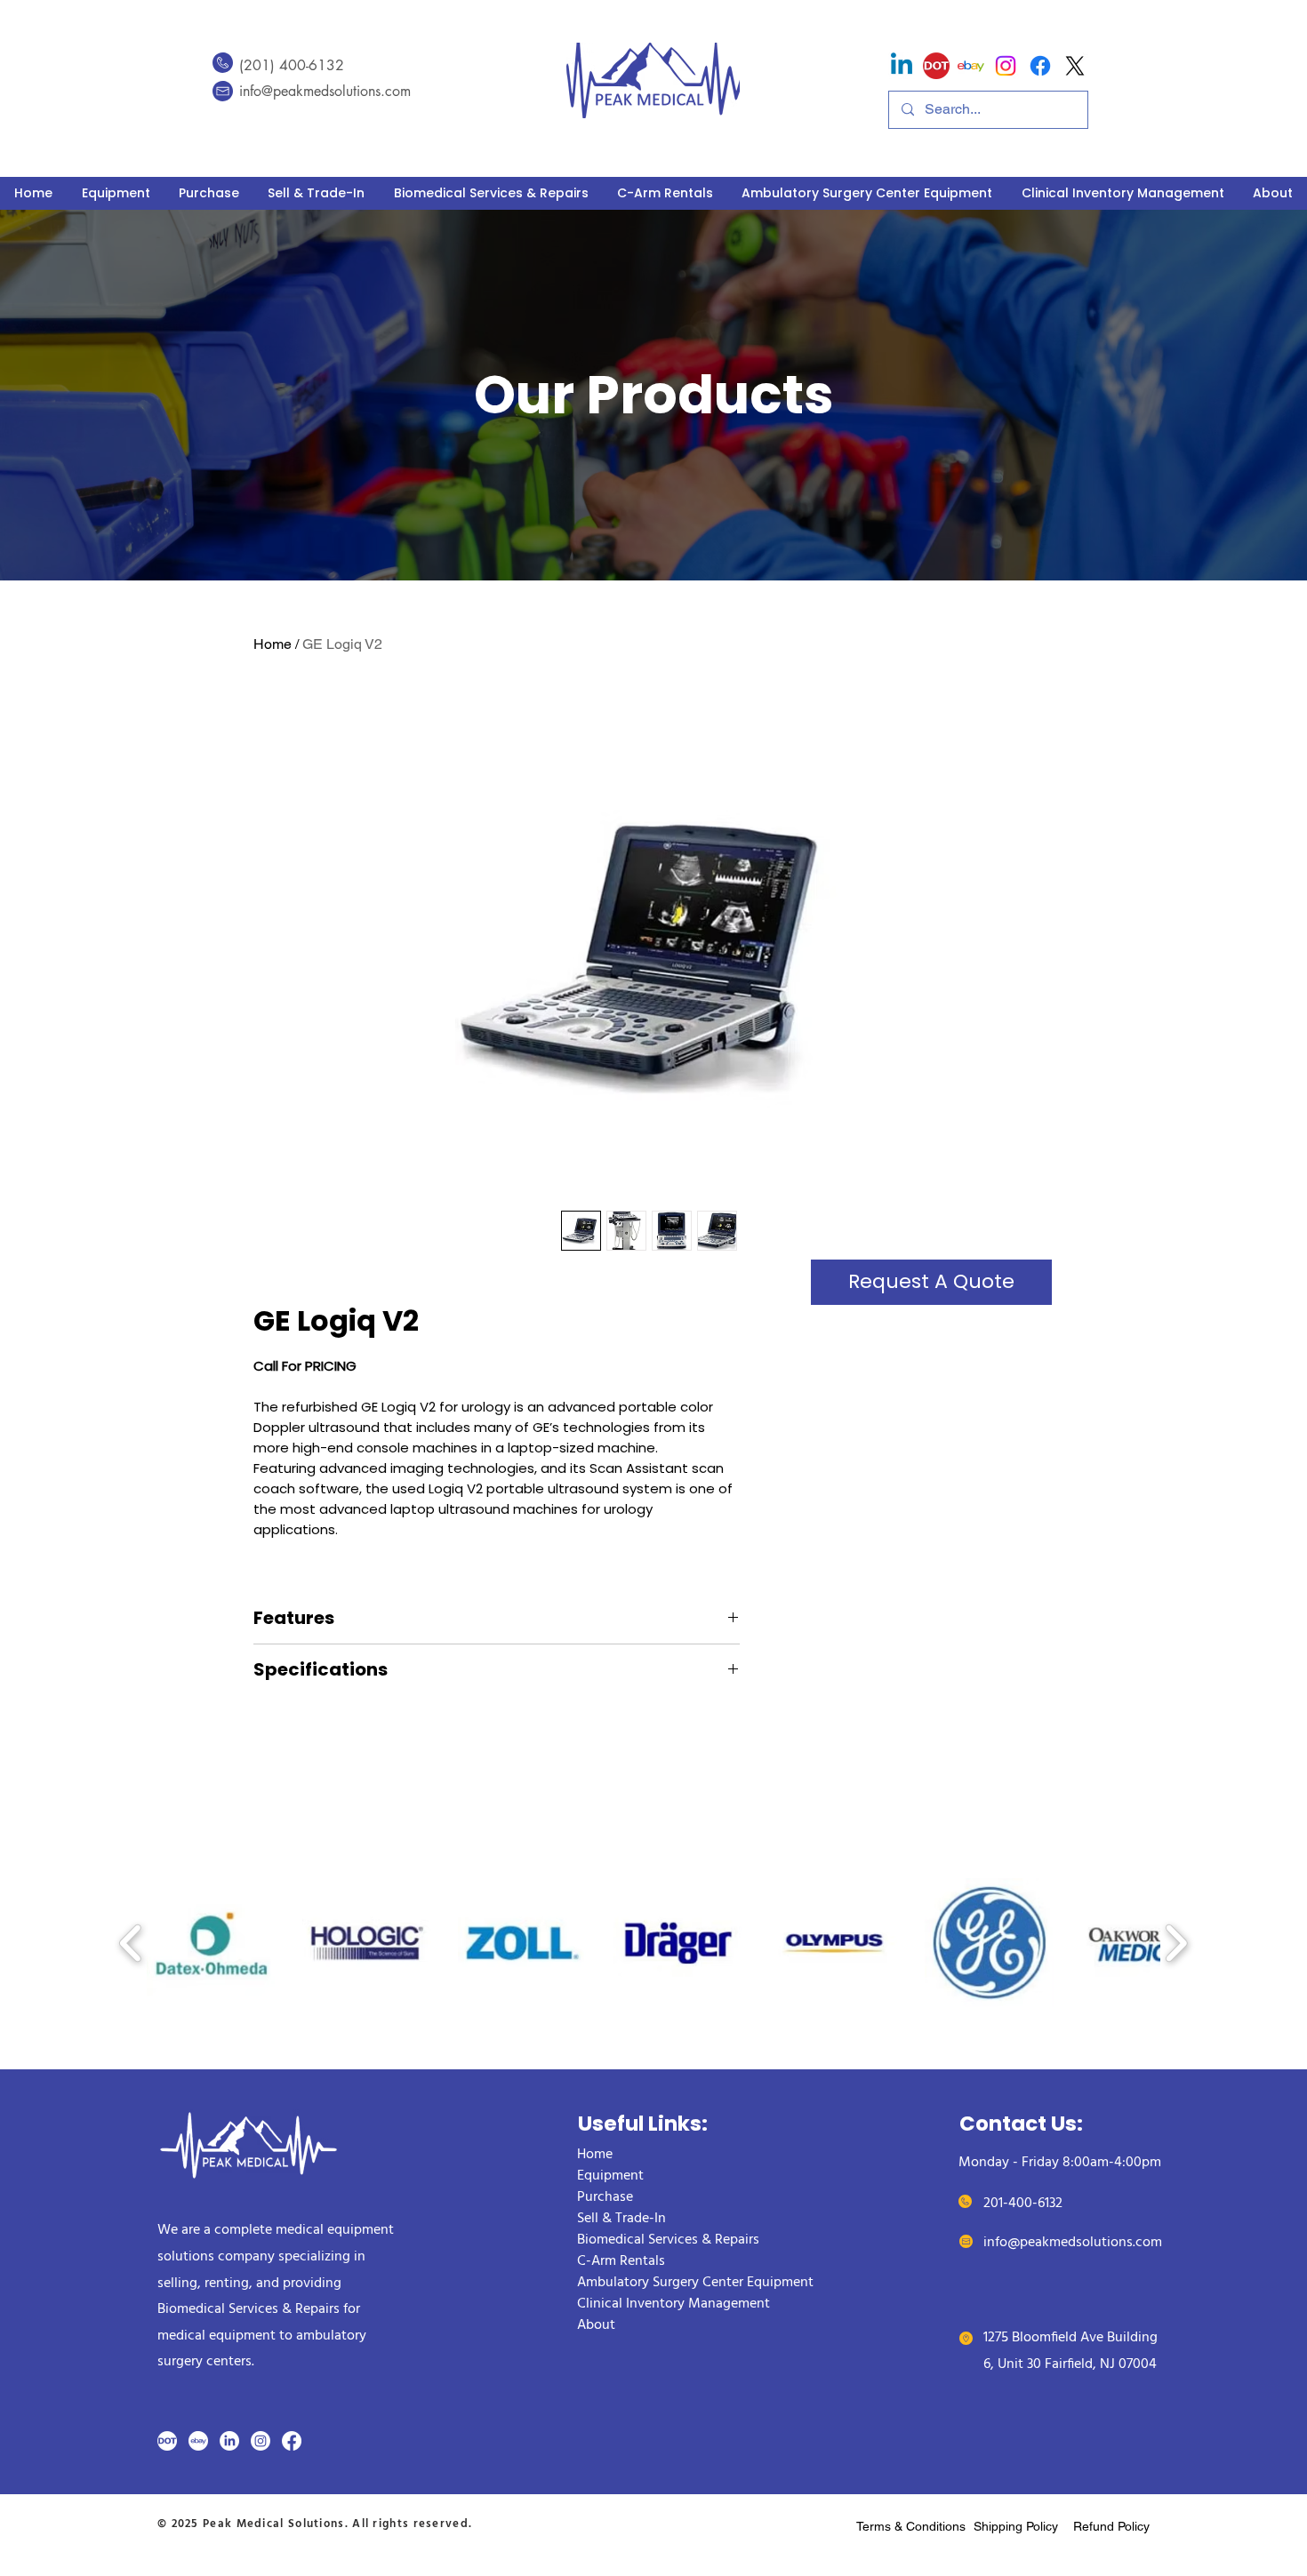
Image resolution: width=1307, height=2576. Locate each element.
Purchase (605, 2197)
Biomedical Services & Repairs (668, 2240)
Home (273, 644)
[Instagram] (1006, 66)
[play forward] (1176, 1943)
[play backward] (131, 1943)
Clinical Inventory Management (674, 2304)
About (596, 2325)
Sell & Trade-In (621, 2219)
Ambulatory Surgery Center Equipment (694, 2283)
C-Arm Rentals (621, 2261)
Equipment (610, 2176)
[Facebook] (292, 2441)
